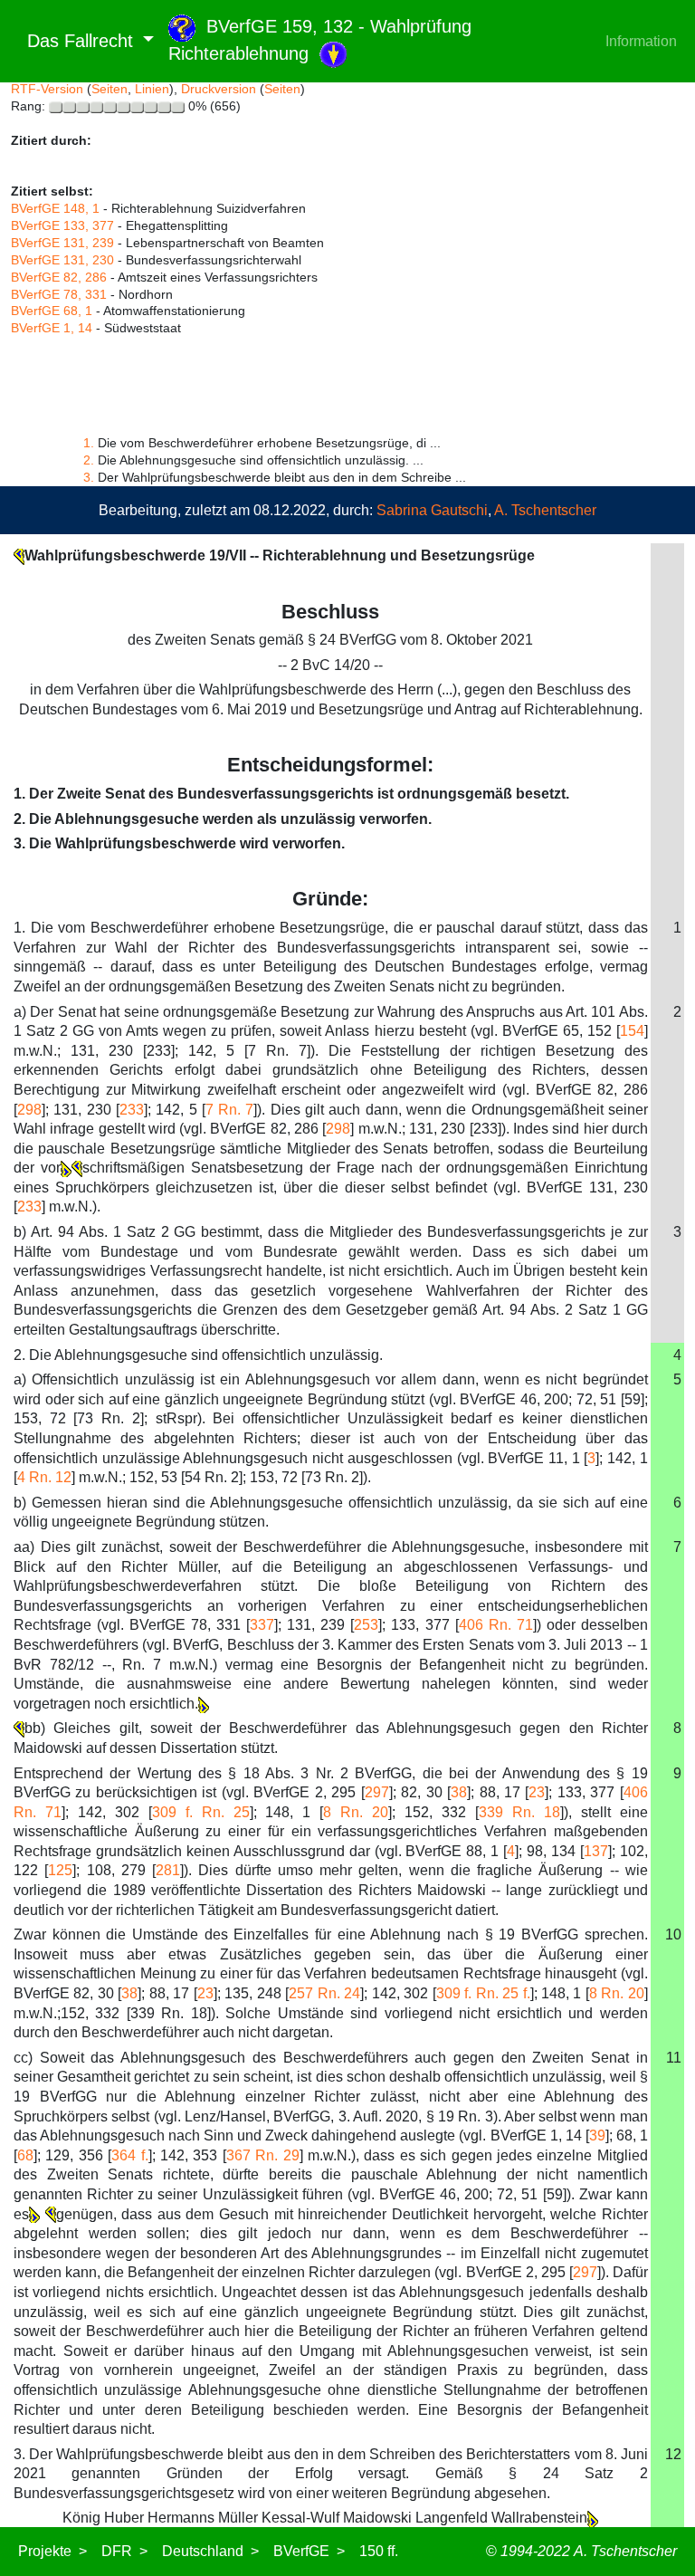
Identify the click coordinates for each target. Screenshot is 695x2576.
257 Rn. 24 (324, 1993)
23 (537, 1792)
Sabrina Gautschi (432, 510)
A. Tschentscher (545, 510)
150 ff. (379, 2551)
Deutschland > (210, 2551)
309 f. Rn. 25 (201, 1812)
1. (89, 443)
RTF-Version (47, 89)
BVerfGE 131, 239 (62, 243)
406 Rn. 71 (496, 1625)
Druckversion (219, 89)
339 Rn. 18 (519, 1812)
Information (641, 41)
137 (596, 1851)
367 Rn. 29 (263, 2155)
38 (459, 1792)
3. (89, 477)
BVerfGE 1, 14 (52, 328)
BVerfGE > (309, 2551)
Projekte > (52, 2551)
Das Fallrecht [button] (75, 41)
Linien (152, 89)
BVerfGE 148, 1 (55, 208)
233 (132, 1110)
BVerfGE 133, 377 (62, 225)
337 (262, 1625)
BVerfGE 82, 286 (59, 277)
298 (29, 1110)
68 (25, 2155)
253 (366, 1625)
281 (168, 1870)
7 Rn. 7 (230, 1110)
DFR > (124, 2551)
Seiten (109, 89)
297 (377, 1792)
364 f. (129, 2155)
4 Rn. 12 (44, 1477)
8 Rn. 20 (356, 1812)
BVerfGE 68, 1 (52, 311)
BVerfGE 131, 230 (62, 260)
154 (632, 1031)
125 (60, 1870)
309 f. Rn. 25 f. (483, 1993)
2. (89, 460)
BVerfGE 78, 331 (59, 294)
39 (597, 2135)
